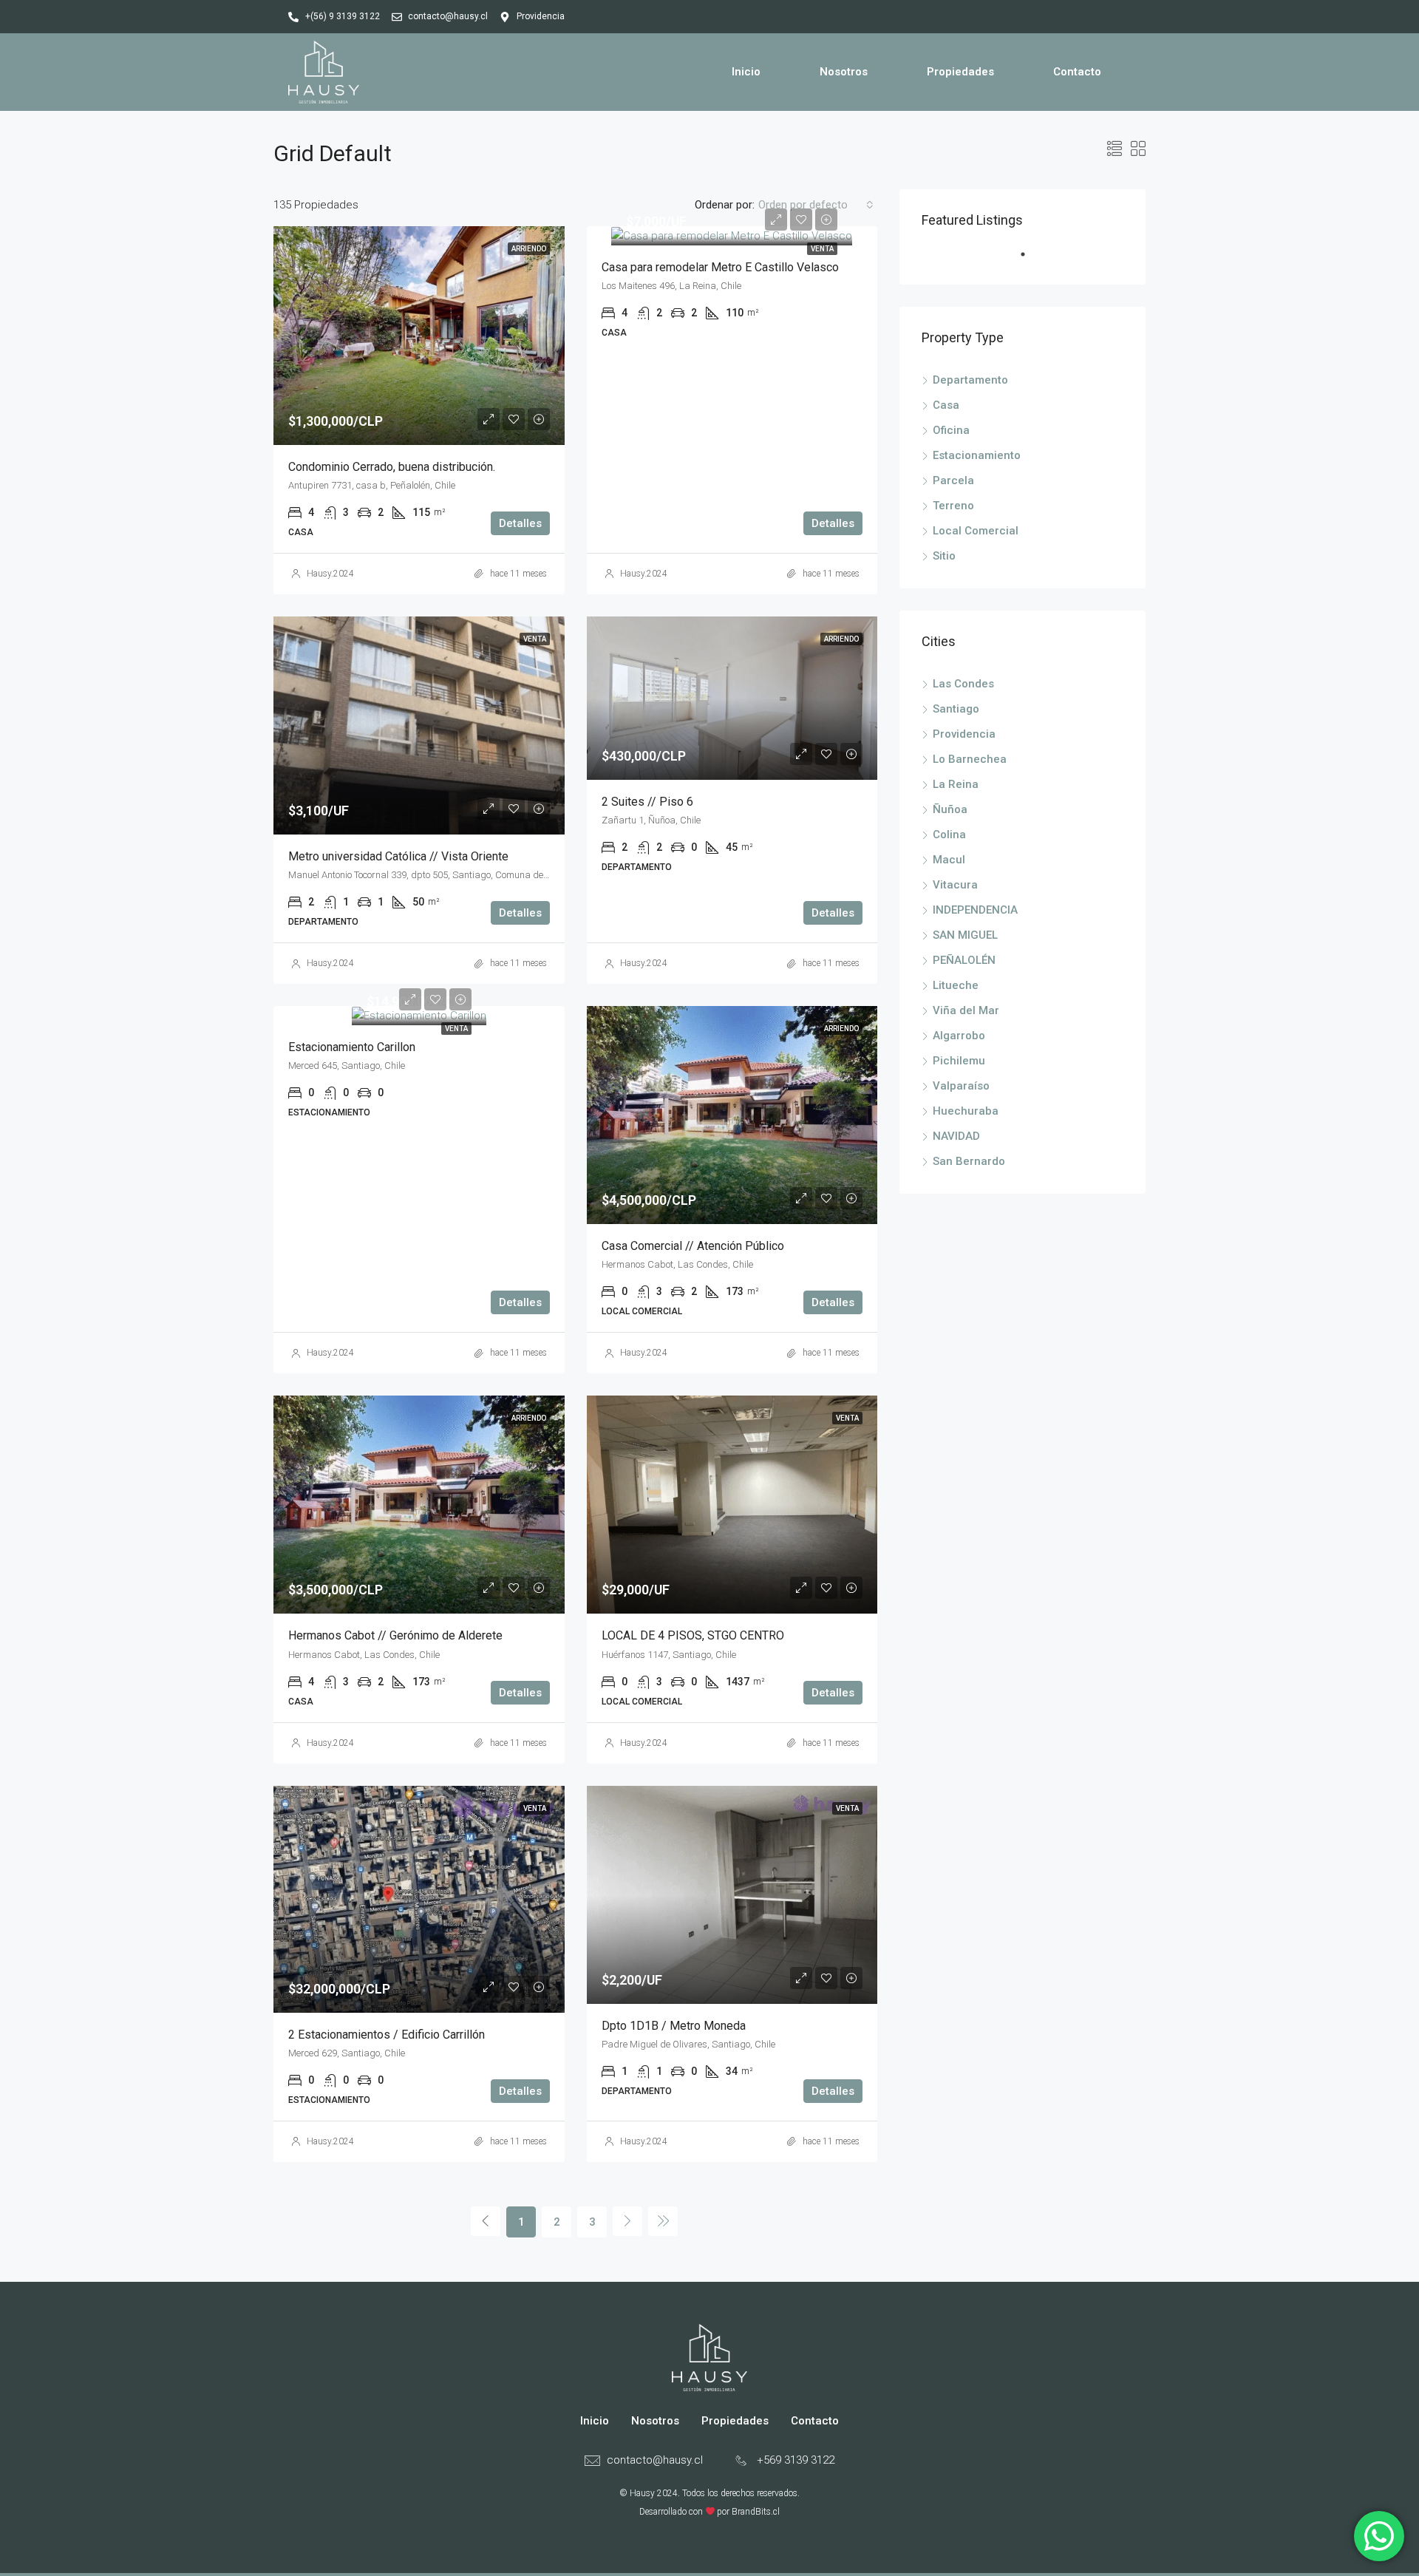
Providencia (964, 734)
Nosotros (844, 72)
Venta (822, 249)
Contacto (1077, 72)
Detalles (520, 523)
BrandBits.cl (756, 2512)
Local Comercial (976, 531)
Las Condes (963, 684)
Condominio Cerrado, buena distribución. (392, 467)
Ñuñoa (950, 809)
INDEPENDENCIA (975, 910)
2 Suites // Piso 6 (647, 802)
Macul (949, 860)
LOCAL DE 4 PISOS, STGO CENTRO (693, 1635)
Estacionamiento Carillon (352, 1047)
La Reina (956, 784)
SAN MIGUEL (965, 935)
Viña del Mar (966, 1010)
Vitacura (955, 885)
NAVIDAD (956, 1136)
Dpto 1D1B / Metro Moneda (674, 2026)
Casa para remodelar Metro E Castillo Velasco (720, 267)
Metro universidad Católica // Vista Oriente (398, 856)
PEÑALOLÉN (964, 960)
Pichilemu (959, 1061)
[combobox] (816, 205)
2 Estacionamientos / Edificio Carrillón (387, 2035)
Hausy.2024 (330, 574)
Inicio (746, 72)
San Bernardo (969, 1161)
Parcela (953, 480)
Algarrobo (959, 1036)
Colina (949, 835)
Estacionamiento (977, 455)
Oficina (951, 430)
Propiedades (960, 72)
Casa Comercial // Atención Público (693, 1246)
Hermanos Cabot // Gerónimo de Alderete (395, 1635)
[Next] (627, 2221)
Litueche (956, 985)
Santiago (956, 709)
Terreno (953, 506)
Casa (946, 405)
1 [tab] (1030, 260)
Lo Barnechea (970, 759)
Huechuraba (966, 1111)
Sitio (944, 556)
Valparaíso (961, 1086)
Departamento (970, 380)
